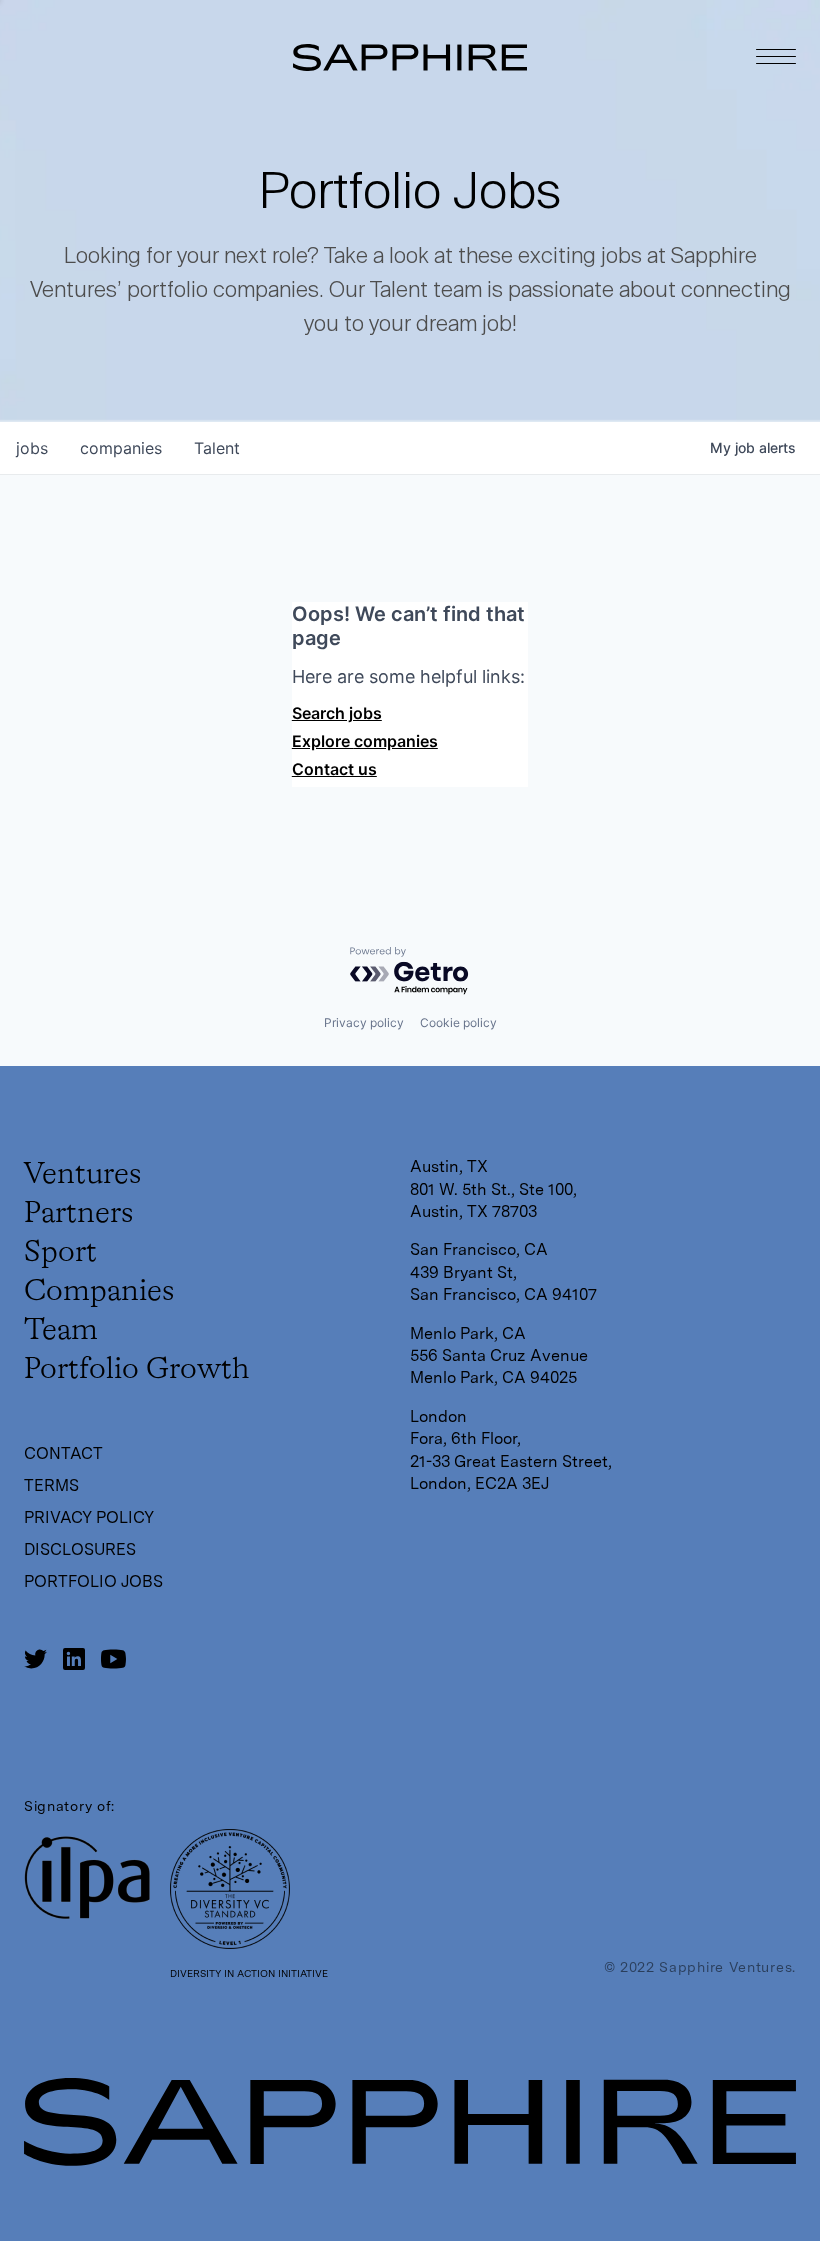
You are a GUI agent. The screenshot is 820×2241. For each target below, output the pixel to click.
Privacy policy (364, 1022)
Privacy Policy (89, 1517)
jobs (32, 448)
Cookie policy (458, 1022)
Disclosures (80, 1549)
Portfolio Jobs (93, 1581)
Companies (99, 1292)
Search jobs (337, 713)
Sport (60, 1253)
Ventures (82, 1175)
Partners (78, 1214)
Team (61, 1331)
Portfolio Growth (136, 1370)
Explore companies (365, 741)
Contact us (334, 769)
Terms (51, 1485)
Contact (63, 1453)
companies (121, 448)
